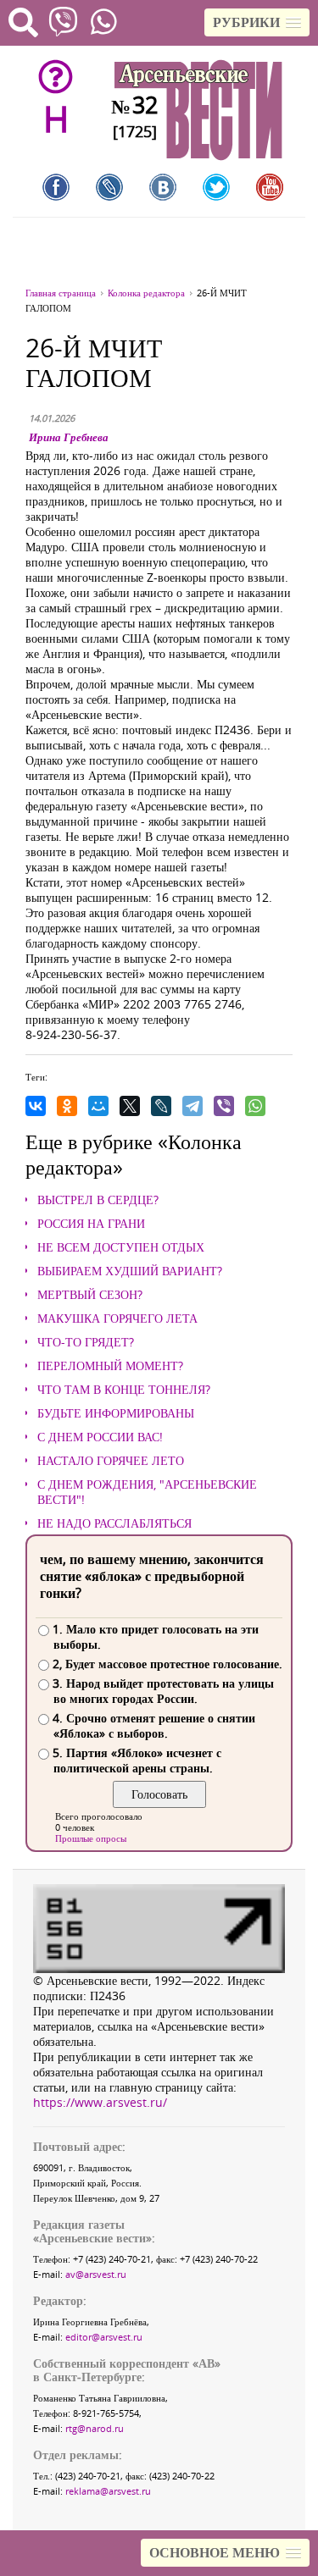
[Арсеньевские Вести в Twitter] (216, 187)
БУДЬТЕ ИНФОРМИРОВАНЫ (116, 1413)
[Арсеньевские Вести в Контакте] (163, 187)
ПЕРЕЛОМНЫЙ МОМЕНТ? (110, 1366)
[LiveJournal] (161, 1106)
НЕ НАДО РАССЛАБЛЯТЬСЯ (114, 1523)
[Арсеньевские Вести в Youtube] (270, 187)
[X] (130, 1106)
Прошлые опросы (91, 1838)
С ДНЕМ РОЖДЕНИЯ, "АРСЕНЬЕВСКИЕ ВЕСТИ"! (147, 1492)
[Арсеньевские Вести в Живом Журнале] (109, 187)
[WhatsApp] (255, 1106)
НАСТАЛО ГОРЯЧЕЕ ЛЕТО (111, 1461)
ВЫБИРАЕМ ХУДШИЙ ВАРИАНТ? (130, 1271)
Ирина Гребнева (69, 437)
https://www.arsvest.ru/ (100, 2102)
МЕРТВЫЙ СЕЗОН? (90, 1295)
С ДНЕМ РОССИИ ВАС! (100, 1437)
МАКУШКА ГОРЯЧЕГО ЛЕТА (117, 1318)
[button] (257, 22)
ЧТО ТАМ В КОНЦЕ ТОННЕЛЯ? (124, 1390)
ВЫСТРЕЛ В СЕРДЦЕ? (98, 1200)
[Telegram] (192, 1106)
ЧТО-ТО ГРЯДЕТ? (86, 1342)
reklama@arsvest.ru (108, 2491)
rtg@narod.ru (95, 2428)
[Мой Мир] (98, 1106)
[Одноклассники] (67, 1106)
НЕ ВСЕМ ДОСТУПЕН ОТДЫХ (121, 1247)
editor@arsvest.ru (104, 2337)
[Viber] (224, 1106)
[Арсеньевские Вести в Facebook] (56, 187)
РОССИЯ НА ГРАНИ (91, 1224)
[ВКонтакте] (36, 1106)
